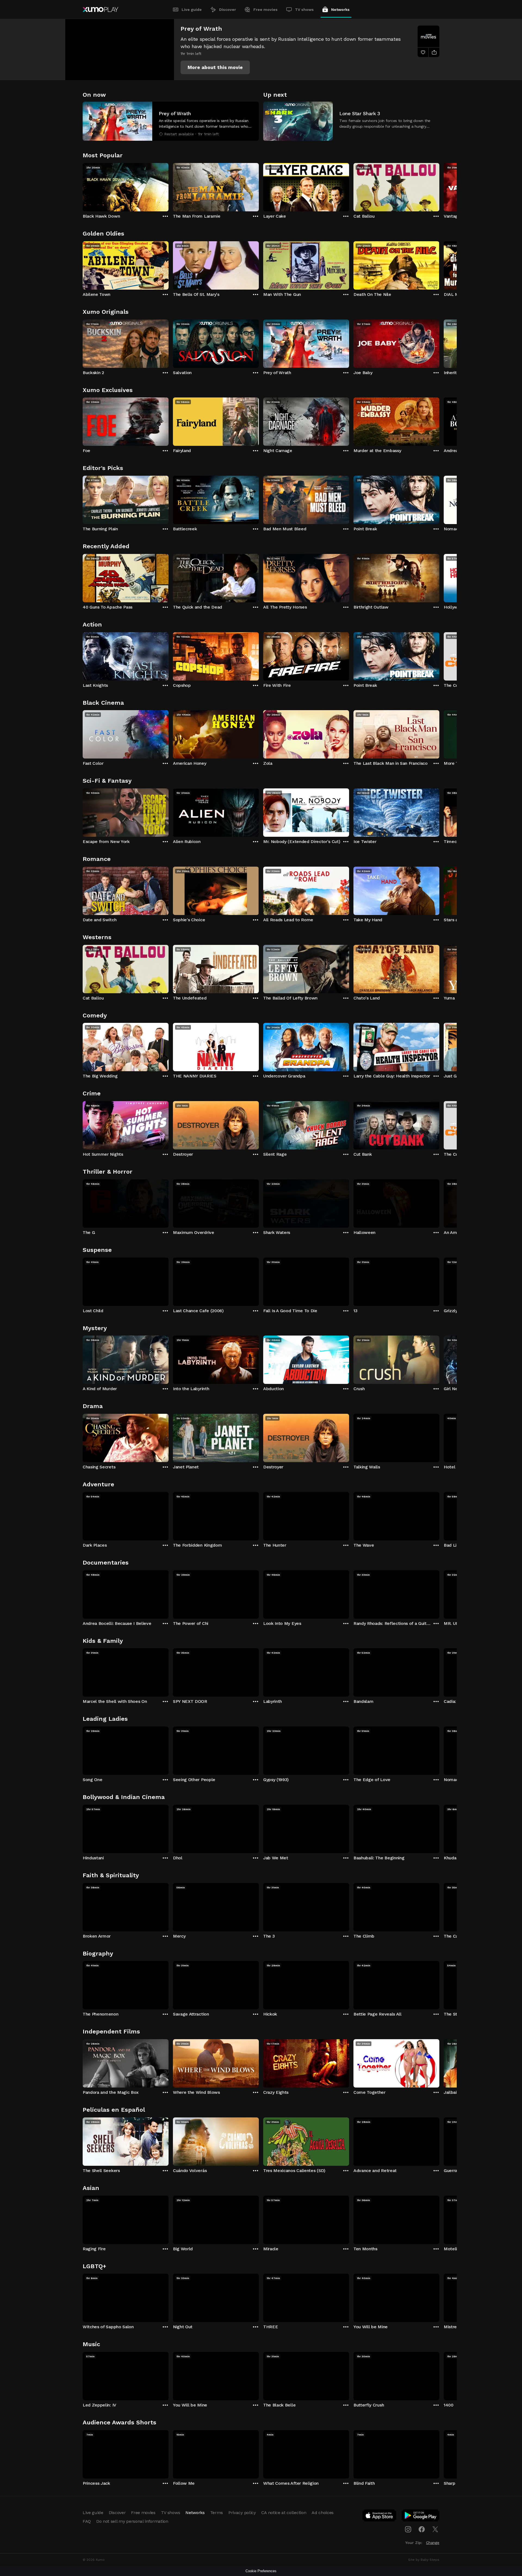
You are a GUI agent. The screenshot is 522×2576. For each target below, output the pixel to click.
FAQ (87, 2521)
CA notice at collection (284, 2513)
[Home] (100, 10)
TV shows (304, 10)
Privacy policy (242, 2513)
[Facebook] (422, 2529)
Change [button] (433, 2543)
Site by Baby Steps (424, 2560)
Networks (340, 10)
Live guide (192, 10)
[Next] (439, 186)
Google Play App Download (421, 2517)
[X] (435, 2529)
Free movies (265, 10)
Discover (228, 10)
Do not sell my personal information (132, 2521)
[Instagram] (408, 2529)
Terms (217, 2513)
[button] (215, 67)
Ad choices (323, 2513)
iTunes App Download (380, 2517)
